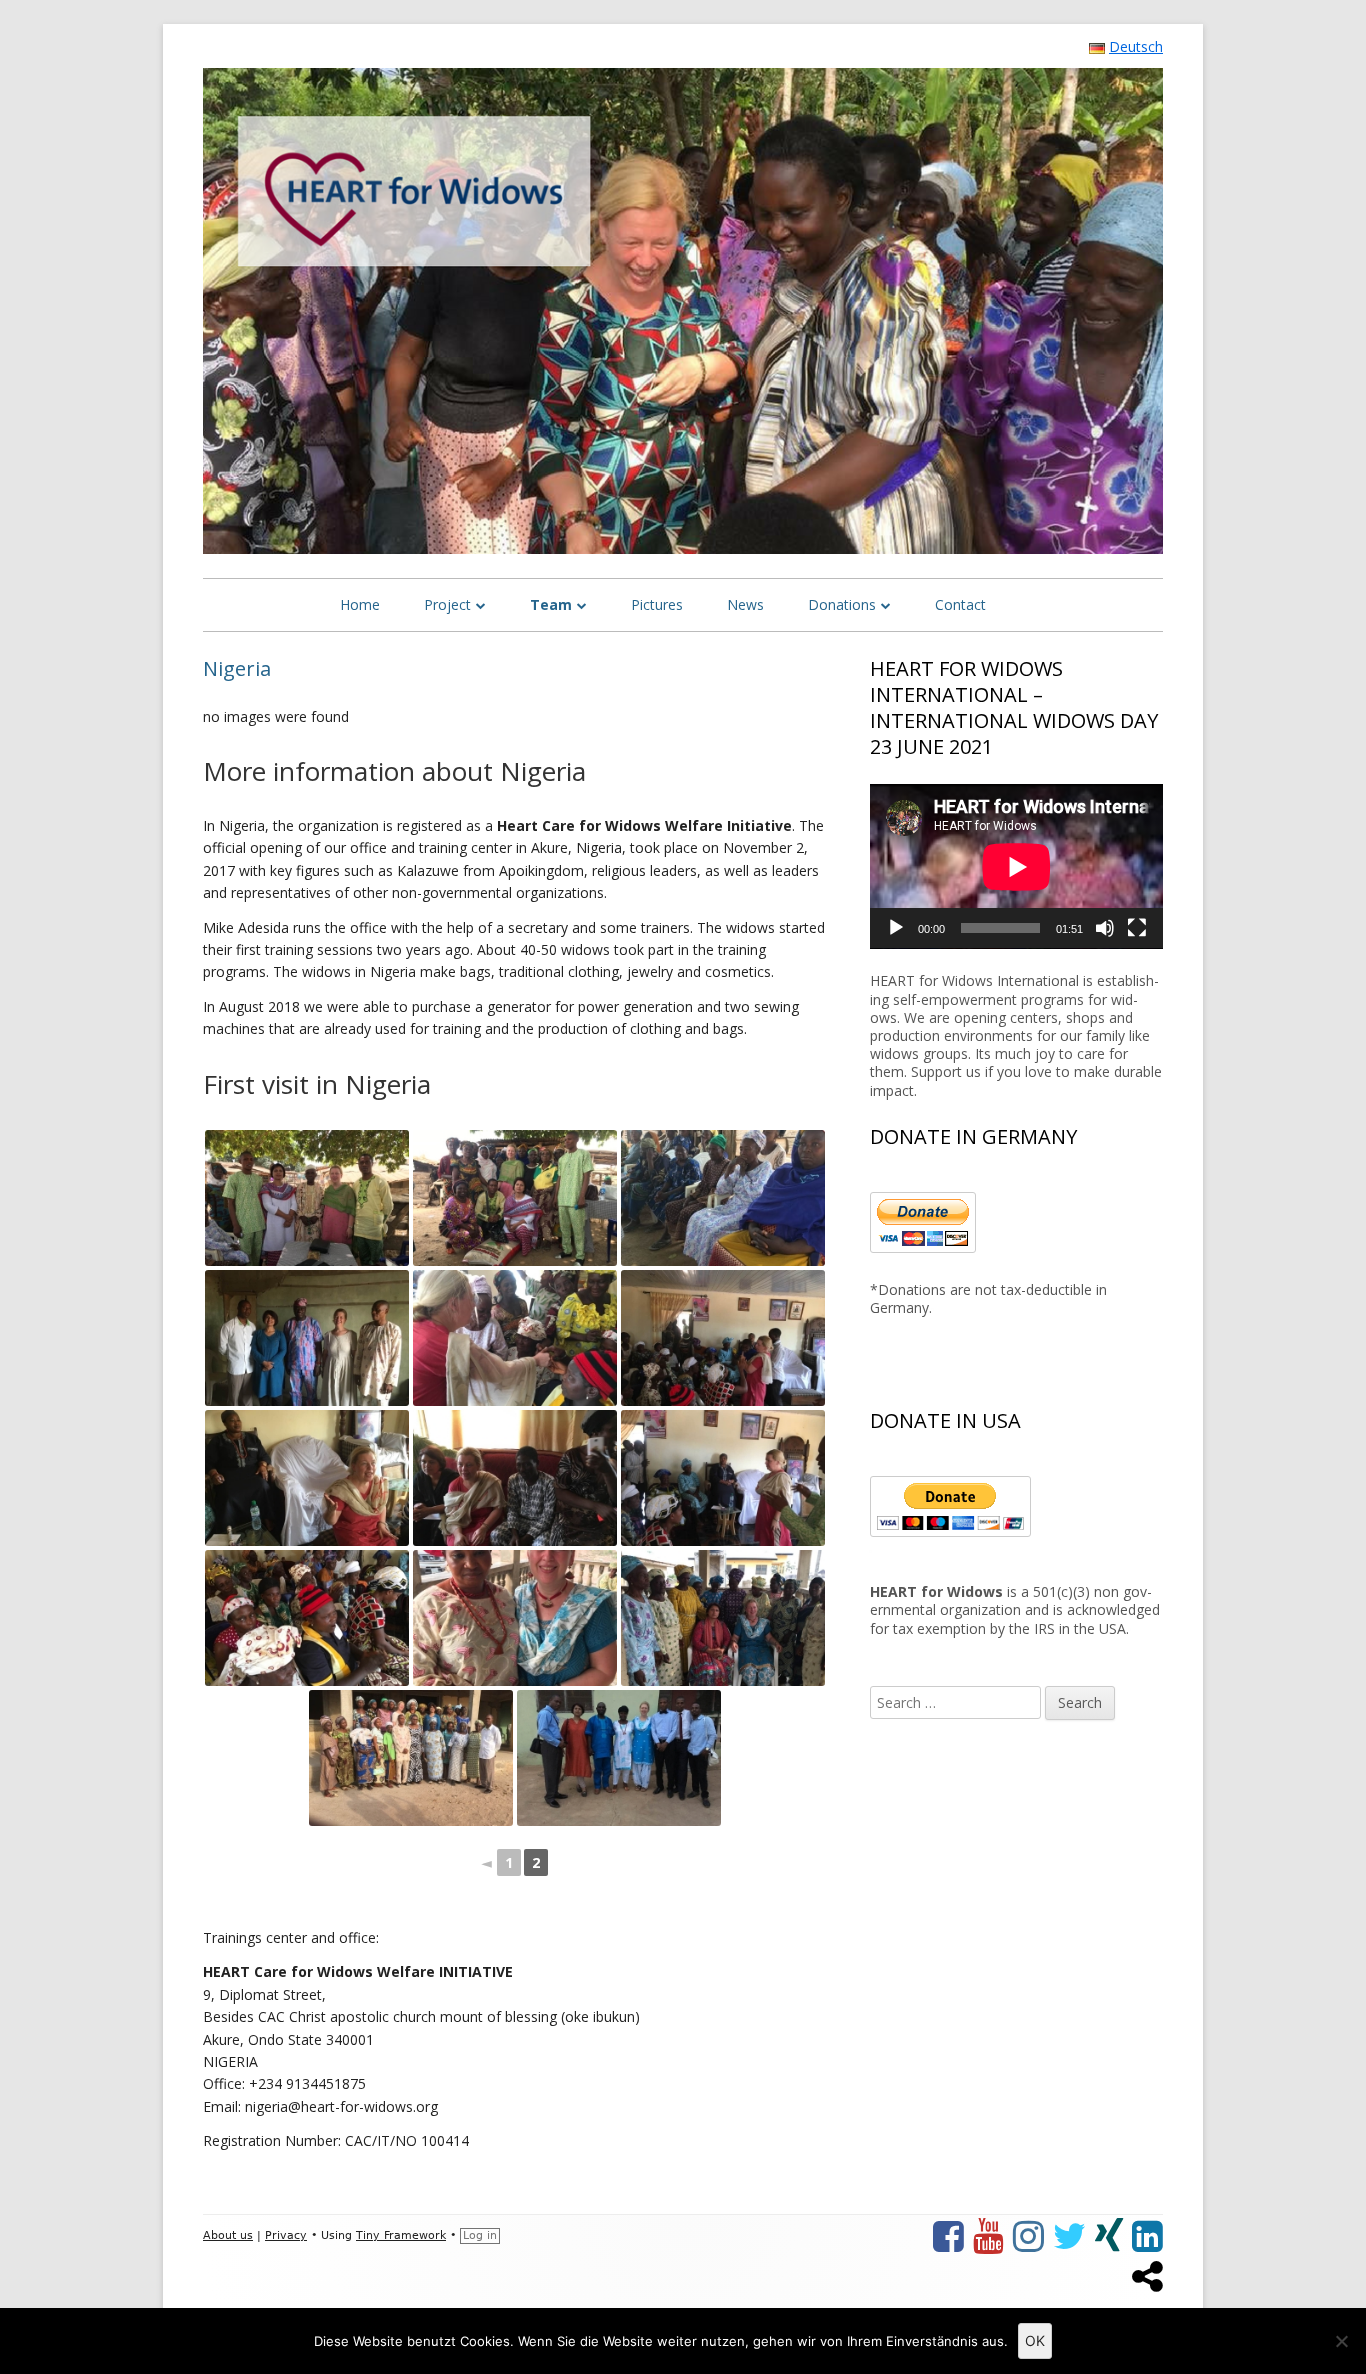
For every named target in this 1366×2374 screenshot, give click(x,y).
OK (1035, 2340)
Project (447, 604)
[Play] (896, 928)
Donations (842, 604)
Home (360, 604)
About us (228, 2235)
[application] (1016, 866)
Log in (480, 2235)
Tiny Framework (401, 2235)
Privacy (286, 2235)
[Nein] (1341, 2341)
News (745, 604)
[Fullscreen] (1137, 928)
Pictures (657, 604)
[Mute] (1105, 928)
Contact (960, 604)
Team (551, 604)
